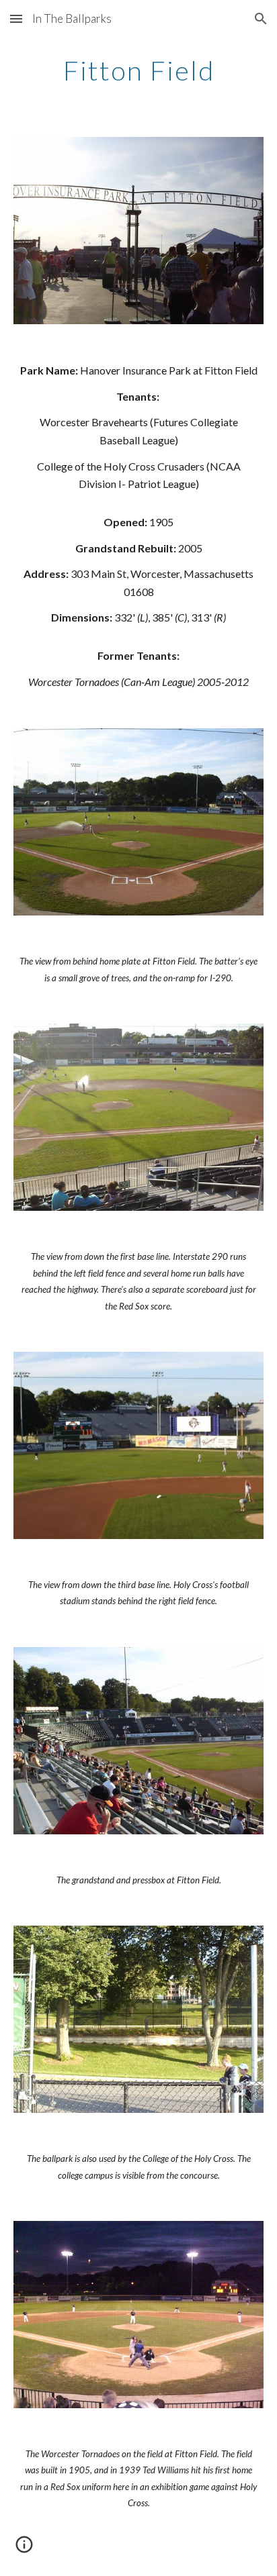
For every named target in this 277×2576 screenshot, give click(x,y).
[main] (138, 70)
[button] (16, 18)
